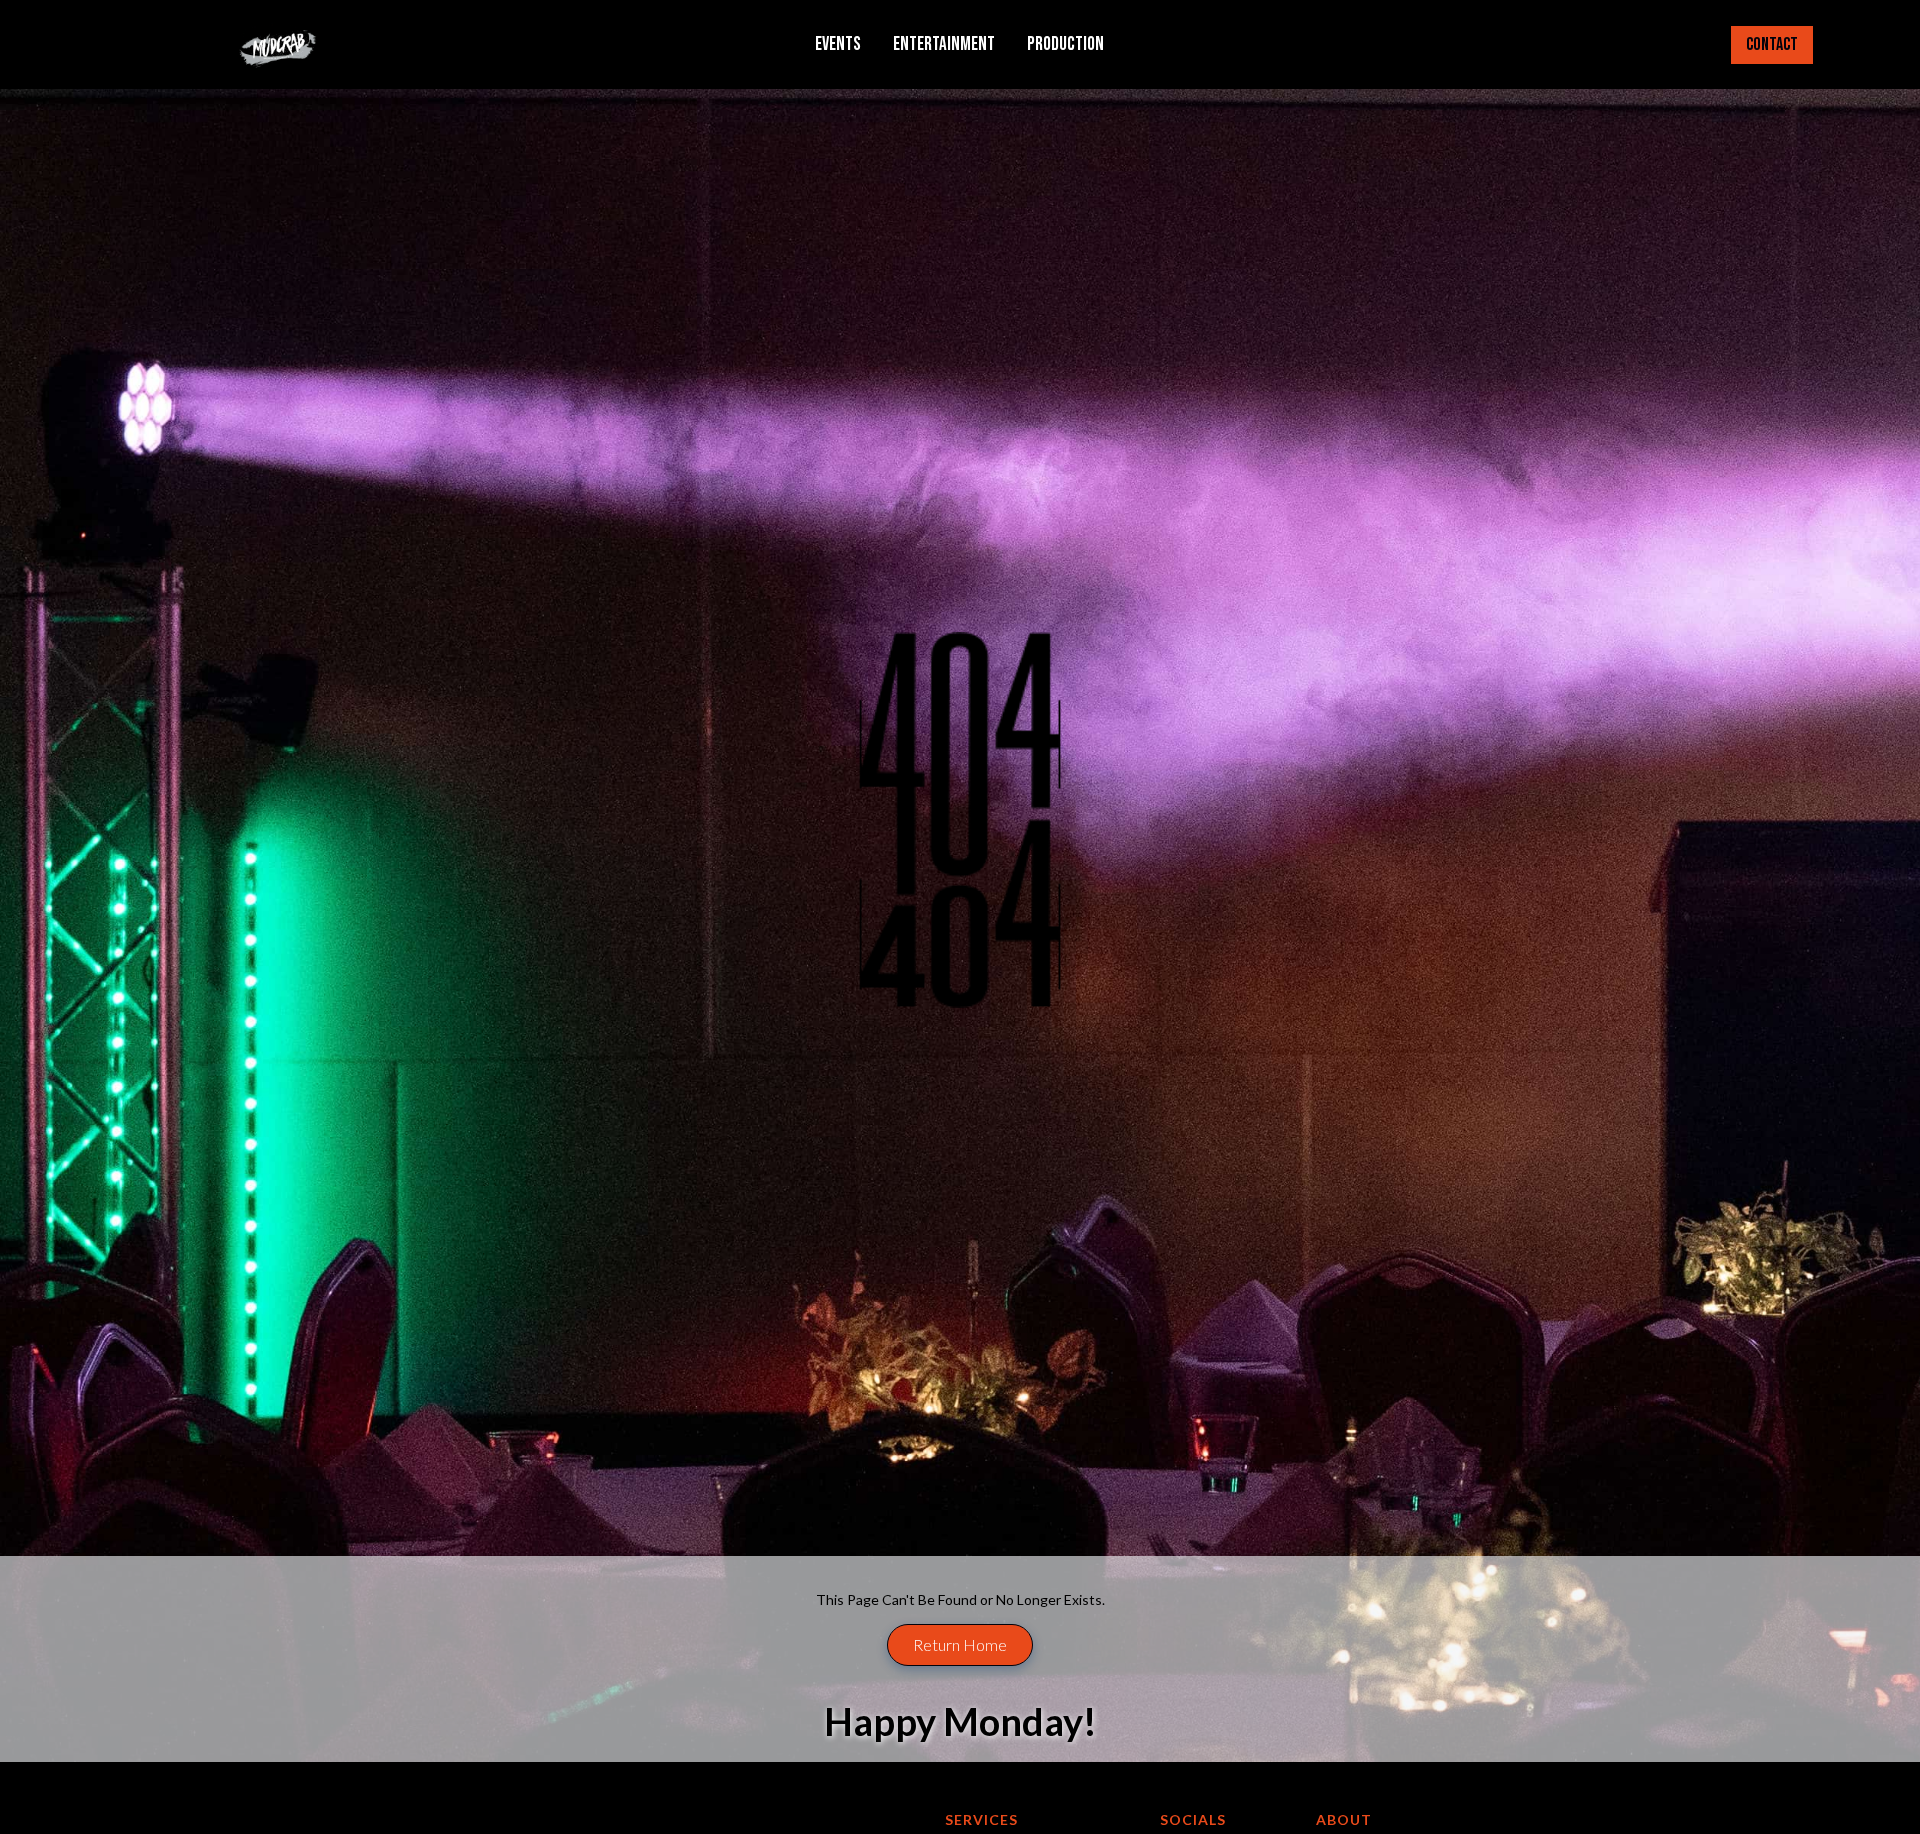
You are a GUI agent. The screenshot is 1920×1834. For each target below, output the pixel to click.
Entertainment (944, 44)
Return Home (960, 1644)
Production (1065, 44)
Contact (1772, 44)
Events (838, 44)
